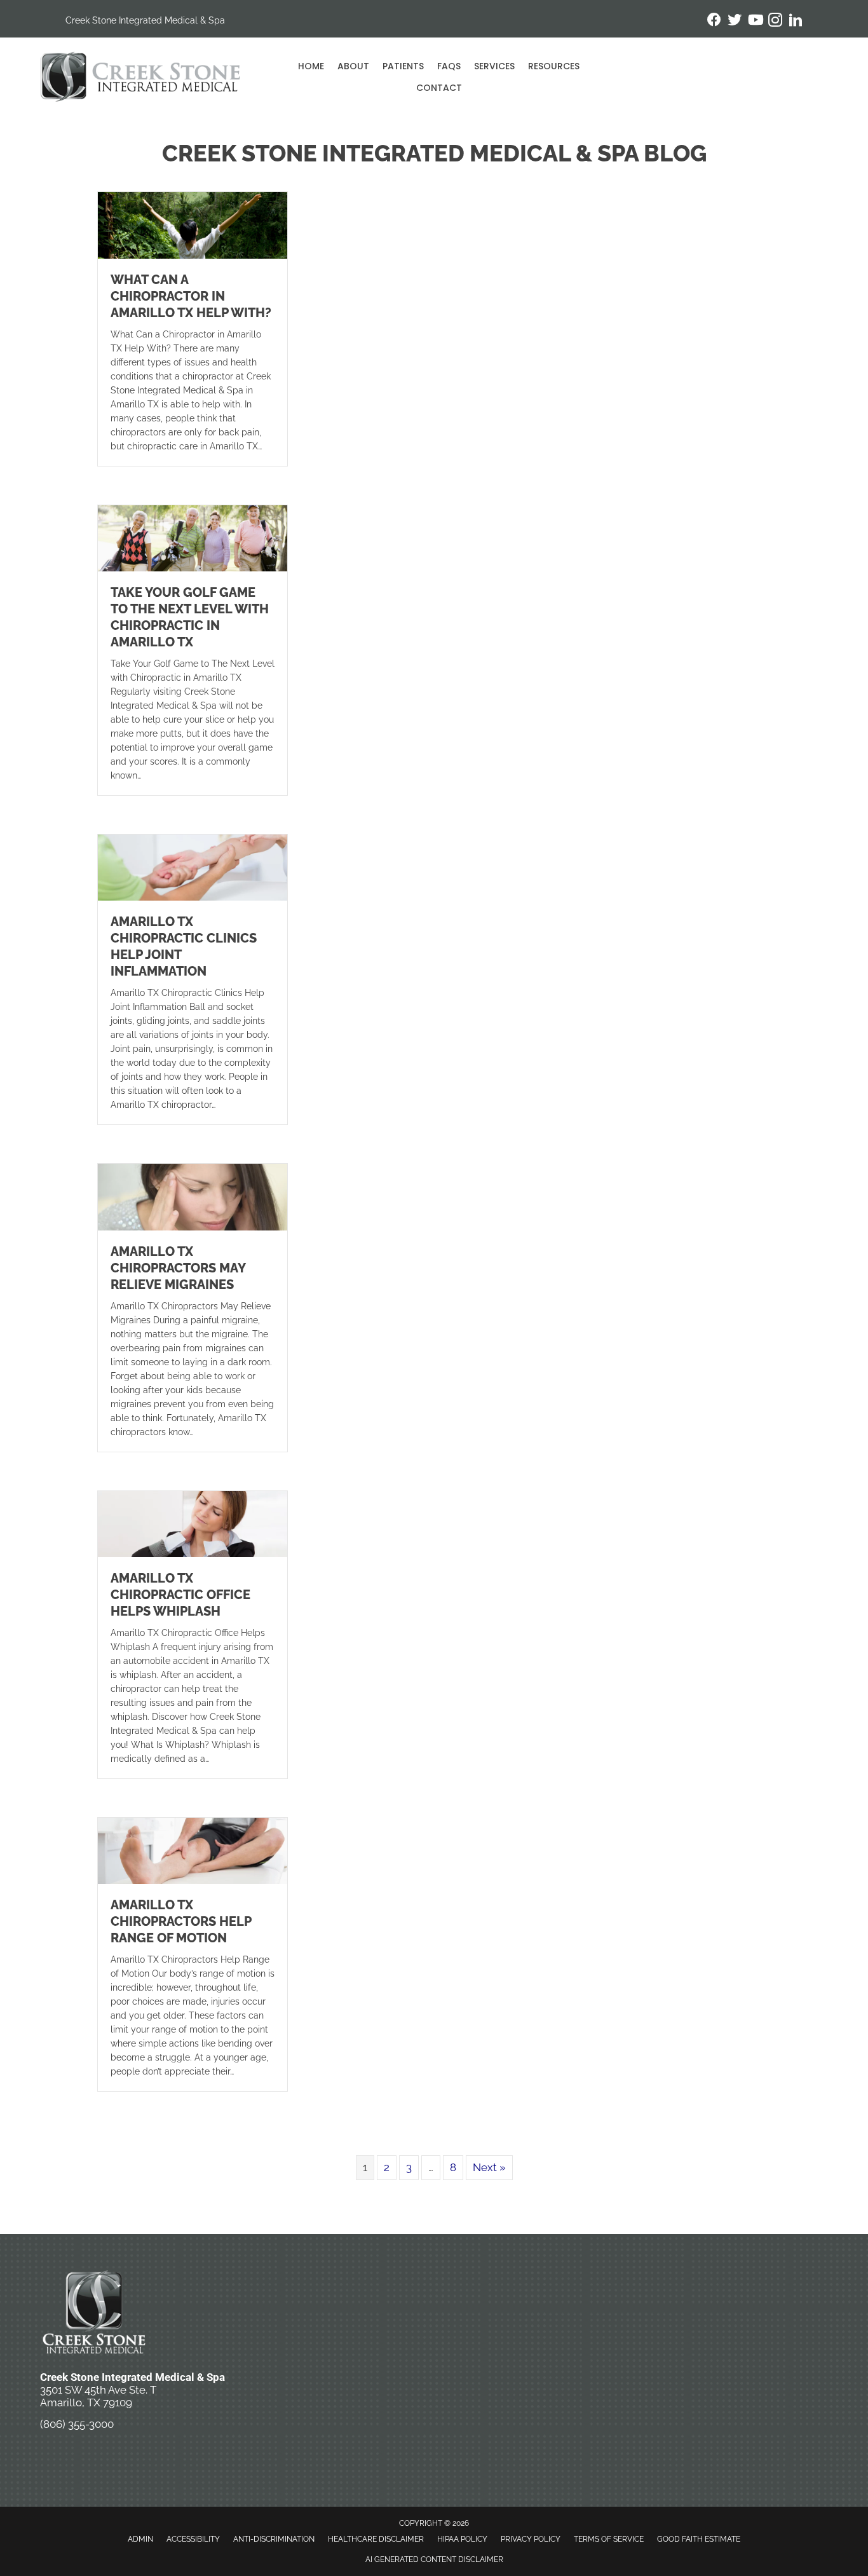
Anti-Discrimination (274, 2539)
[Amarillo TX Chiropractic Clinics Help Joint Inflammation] (193, 867)
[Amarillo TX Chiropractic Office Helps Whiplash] (193, 1523)
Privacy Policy (531, 2539)
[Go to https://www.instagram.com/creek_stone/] (775, 22)
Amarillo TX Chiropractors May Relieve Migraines (178, 1268)
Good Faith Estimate (699, 2539)
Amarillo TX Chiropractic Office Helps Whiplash (180, 1595)
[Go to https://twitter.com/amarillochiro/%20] (735, 21)
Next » (489, 2167)
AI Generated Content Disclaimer (434, 2559)
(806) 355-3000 (77, 2424)
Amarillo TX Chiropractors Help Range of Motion (181, 1921)
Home (311, 66)
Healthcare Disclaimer (376, 2539)
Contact (439, 88)
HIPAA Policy (462, 2539)
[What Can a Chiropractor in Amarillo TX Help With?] (193, 224)
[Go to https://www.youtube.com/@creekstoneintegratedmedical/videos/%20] (755, 21)
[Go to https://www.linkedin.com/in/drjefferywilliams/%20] (796, 22)
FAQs (449, 66)
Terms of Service (609, 2539)
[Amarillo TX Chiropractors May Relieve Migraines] (193, 1196)
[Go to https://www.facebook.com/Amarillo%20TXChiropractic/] (714, 21)
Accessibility (193, 2539)
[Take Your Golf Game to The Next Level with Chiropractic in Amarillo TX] (193, 537)
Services (494, 66)
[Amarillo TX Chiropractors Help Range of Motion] (193, 1850)
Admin (140, 2539)
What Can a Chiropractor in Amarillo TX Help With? (191, 296)
